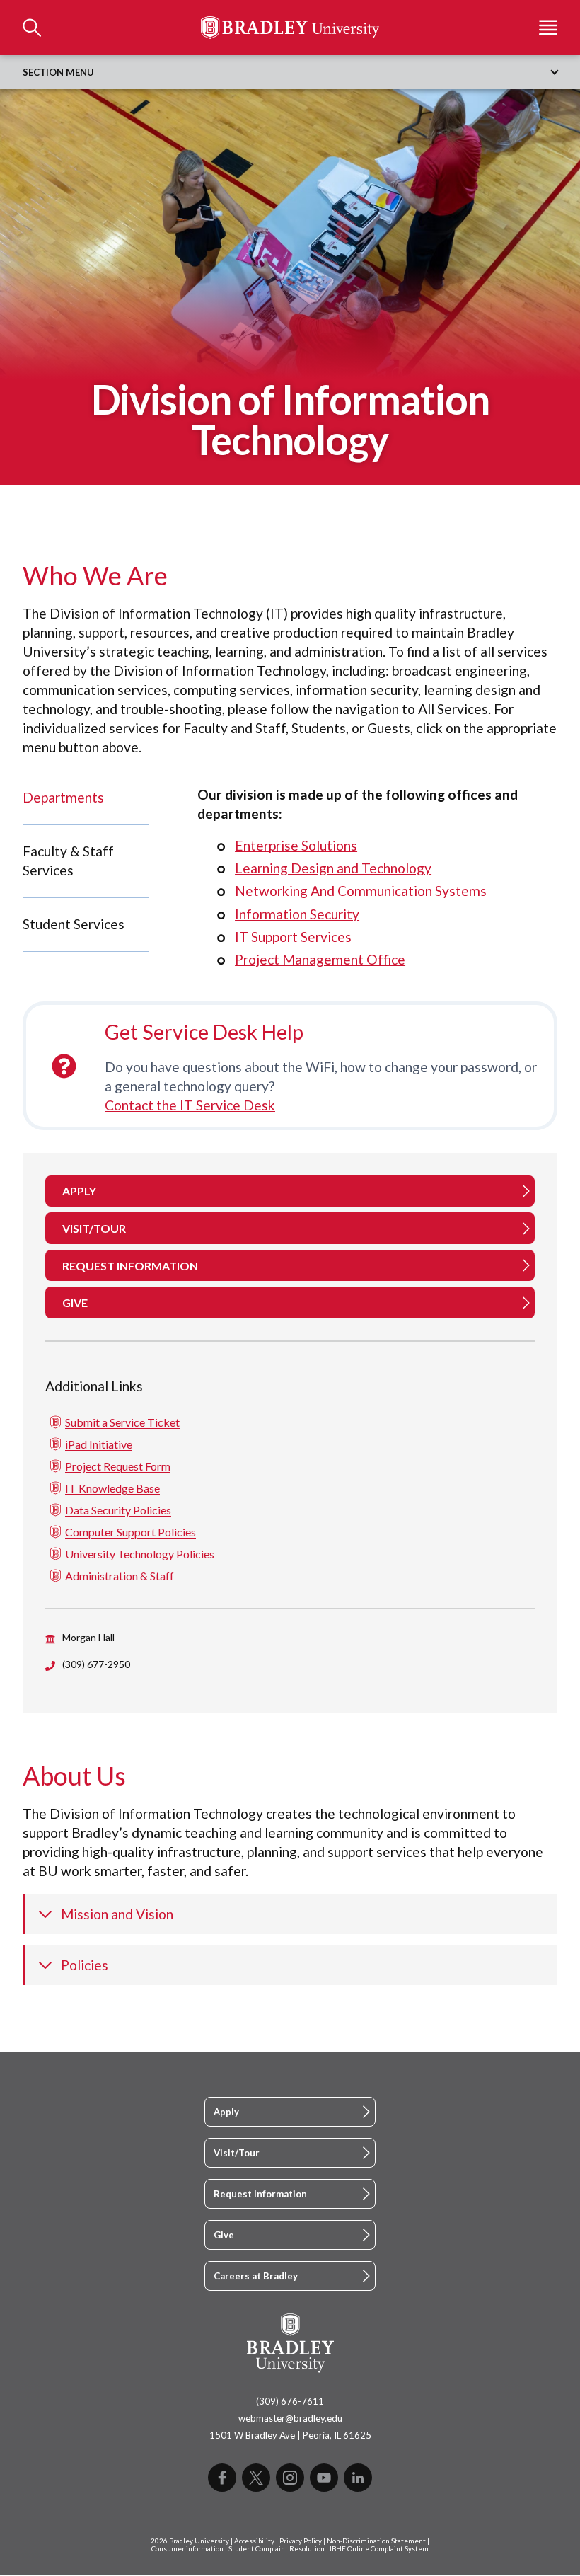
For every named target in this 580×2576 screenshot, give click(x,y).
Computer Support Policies (130, 1532)
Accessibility (254, 2541)
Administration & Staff (120, 1576)
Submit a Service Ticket (122, 1422)
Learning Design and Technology (333, 868)
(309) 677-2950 (96, 1664)
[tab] (86, 798)
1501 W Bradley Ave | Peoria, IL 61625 (290, 2435)
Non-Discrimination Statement (376, 2541)
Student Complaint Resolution (277, 2549)
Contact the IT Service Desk (190, 1105)
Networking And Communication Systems (361, 891)
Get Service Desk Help (204, 1032)
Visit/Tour (237, 2153)
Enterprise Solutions (296, 845)
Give (224, 2235)
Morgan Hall (88, 1637)
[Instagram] (290, 2478)
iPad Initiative (99, 1444)
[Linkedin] (358, 2478)
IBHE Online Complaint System (379, 2549)
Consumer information (187, 2549)
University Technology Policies (140, 1554)
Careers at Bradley (256, 2276)
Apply (226, 2112)
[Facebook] (222, 2478)
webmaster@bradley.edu (290, 2418)
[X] (256, 2478)
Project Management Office (320, 959)
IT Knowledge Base (112, 1488)
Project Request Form (118, 1466)
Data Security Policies (118, 1510)
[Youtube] (324, 2478)
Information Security (297, 914)
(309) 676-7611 (290, 2401)
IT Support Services (293, 937)
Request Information (260, 2194)
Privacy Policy (301, 2541)
